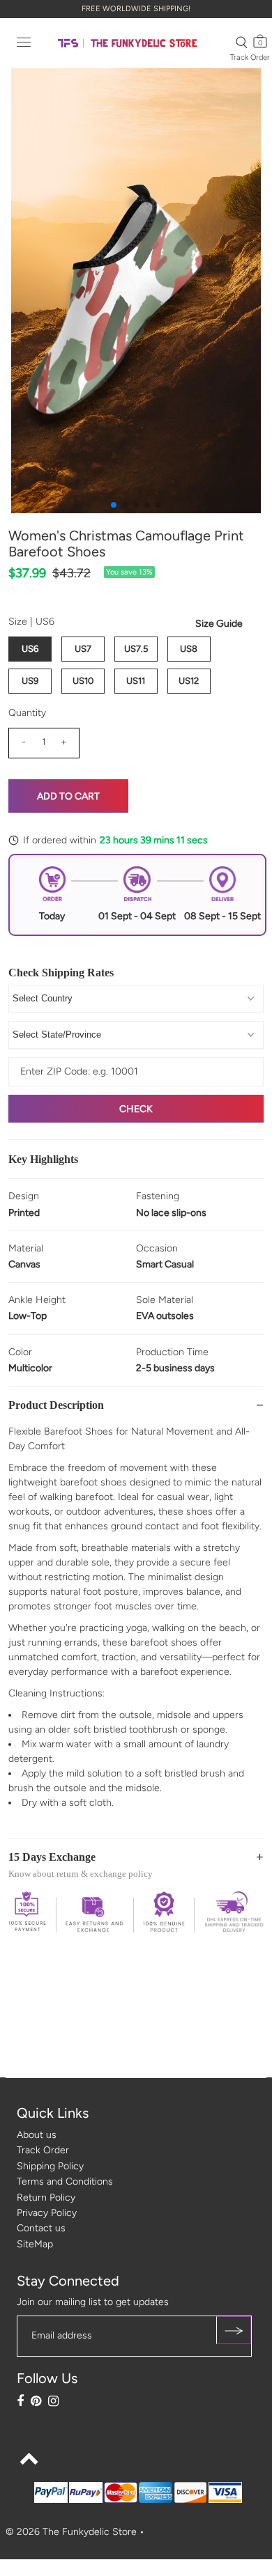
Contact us (41, 2228)
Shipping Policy (50, 2166)
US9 (30, 681)
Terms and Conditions (65, 2181)
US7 (83, 649)
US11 (136, 681)
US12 (189, 681)
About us (37, 2135)
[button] (114, 505)
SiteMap (35, 2244)
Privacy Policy (47, 2213)
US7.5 (136, 649)
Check (136, 1109)
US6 (30, 649)
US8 (189, 649)
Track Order (250, 57)
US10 (83, 681)
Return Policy (46, 2198)
